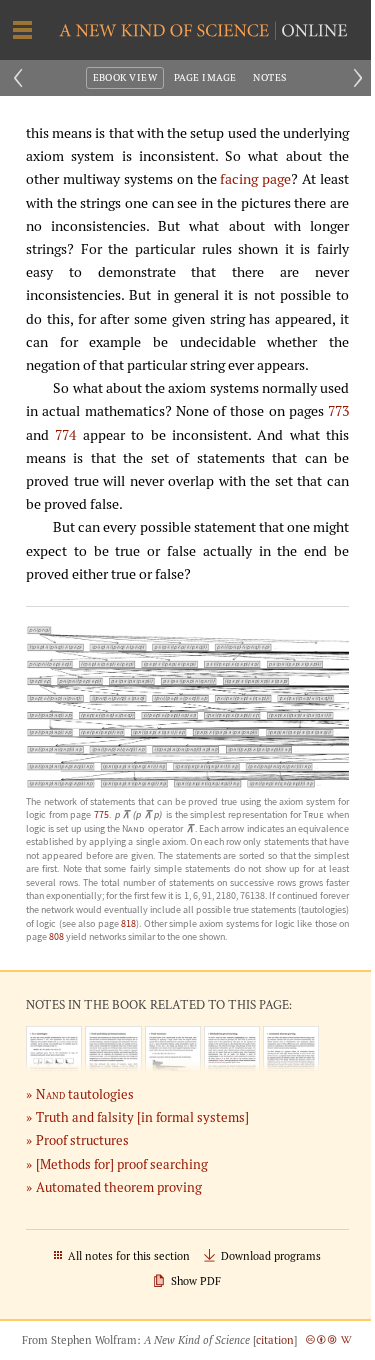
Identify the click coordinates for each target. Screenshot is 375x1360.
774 (65, 435)
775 (101, 814)
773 (338, 411)
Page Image (205, 77)
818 (128, 923)
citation (275, 1340)
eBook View (125, 77)
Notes (269, 77)
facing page (255, 179)
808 (56, 936)
